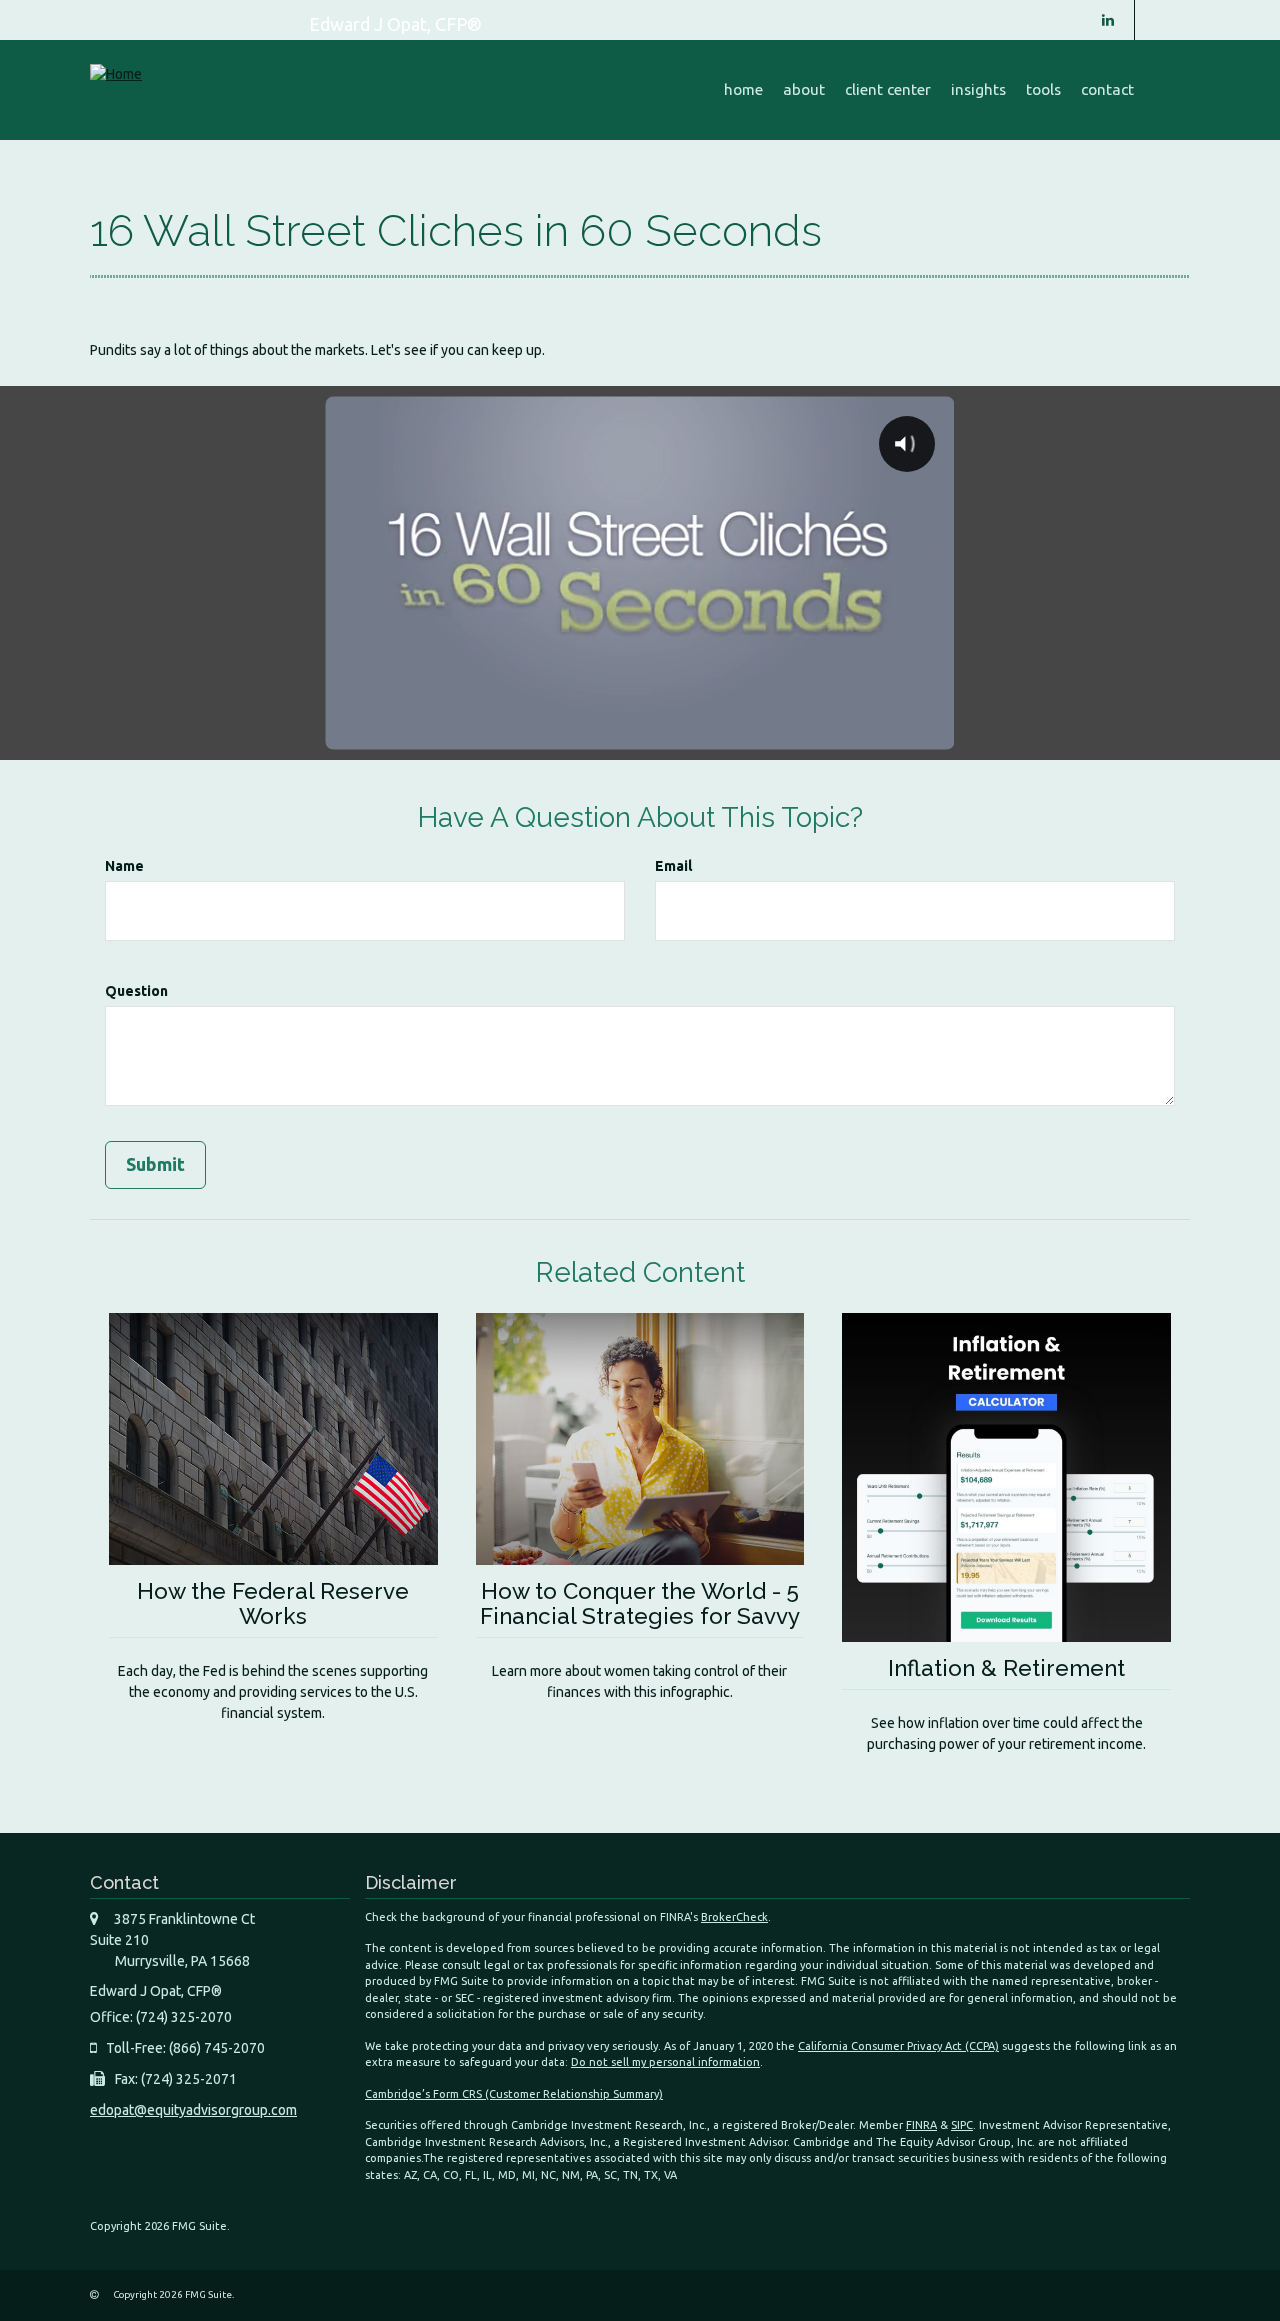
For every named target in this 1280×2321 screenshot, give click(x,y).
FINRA (921, 2125)
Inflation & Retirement (1006, 1668)
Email (673, 866)
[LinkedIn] (1108, 20)
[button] (804, 90)
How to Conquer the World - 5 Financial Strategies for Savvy (640, 1603)
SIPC (962, 2125)
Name (124, 866)
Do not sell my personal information (665, 2062)
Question (136, 991)
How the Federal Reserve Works (273, 1603)
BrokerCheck (734, 1917)
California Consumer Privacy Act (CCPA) (898, 2046)
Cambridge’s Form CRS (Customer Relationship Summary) (514, 2094)
